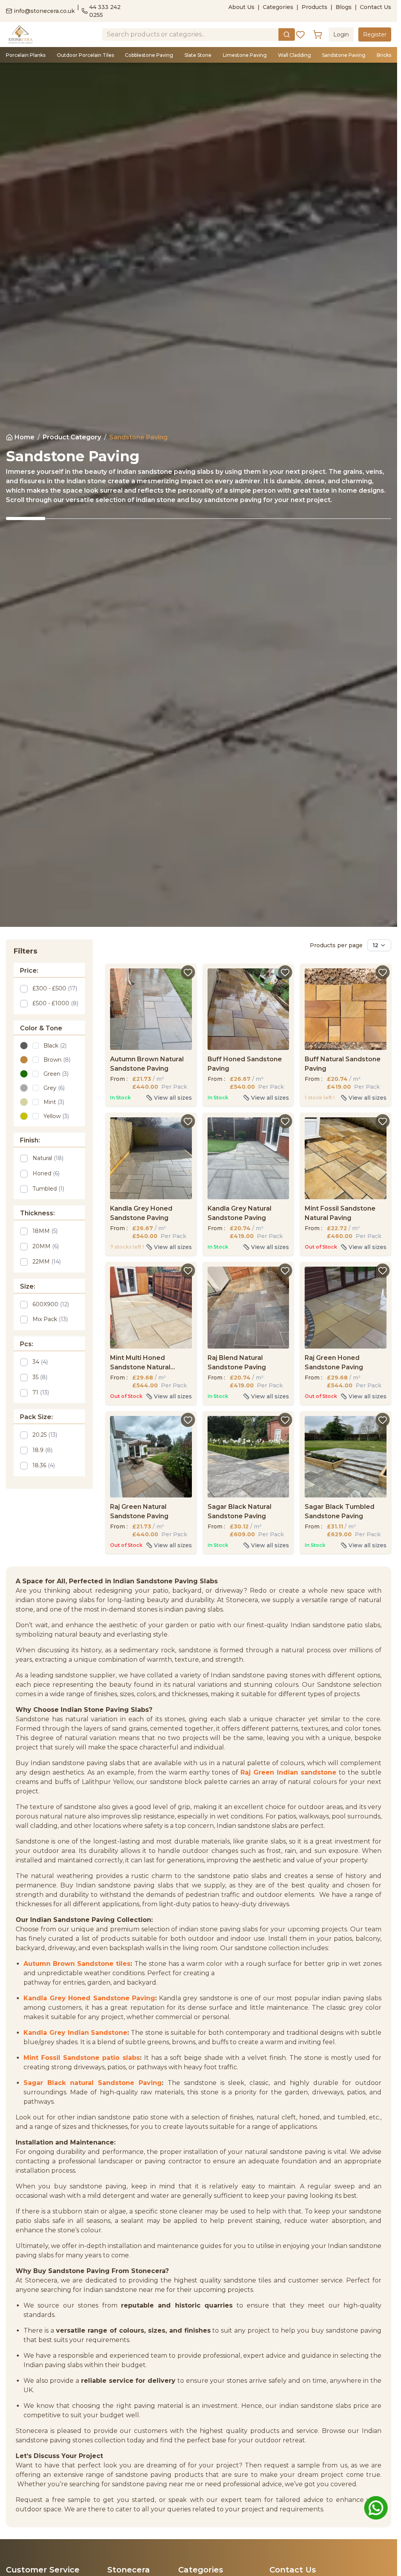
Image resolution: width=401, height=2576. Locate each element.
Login (341, 34)
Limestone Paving (245, 55)
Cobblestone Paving (149, 55)
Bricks (384, 55)
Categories (278, 7)
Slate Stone (198, 55)
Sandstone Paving (344, 55)
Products (314, 7)
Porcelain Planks (26, 55)
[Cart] (318, 34)
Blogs (344, 7)
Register (375, 34)
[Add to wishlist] (188, 972)
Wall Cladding (294, 55)
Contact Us (376, 7)
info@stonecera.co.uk (44, 11)
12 (375, 945)
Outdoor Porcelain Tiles (85, 55)
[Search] (287, 34)
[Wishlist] (300, 34)
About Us (241, 7)
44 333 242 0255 (105, 11)
